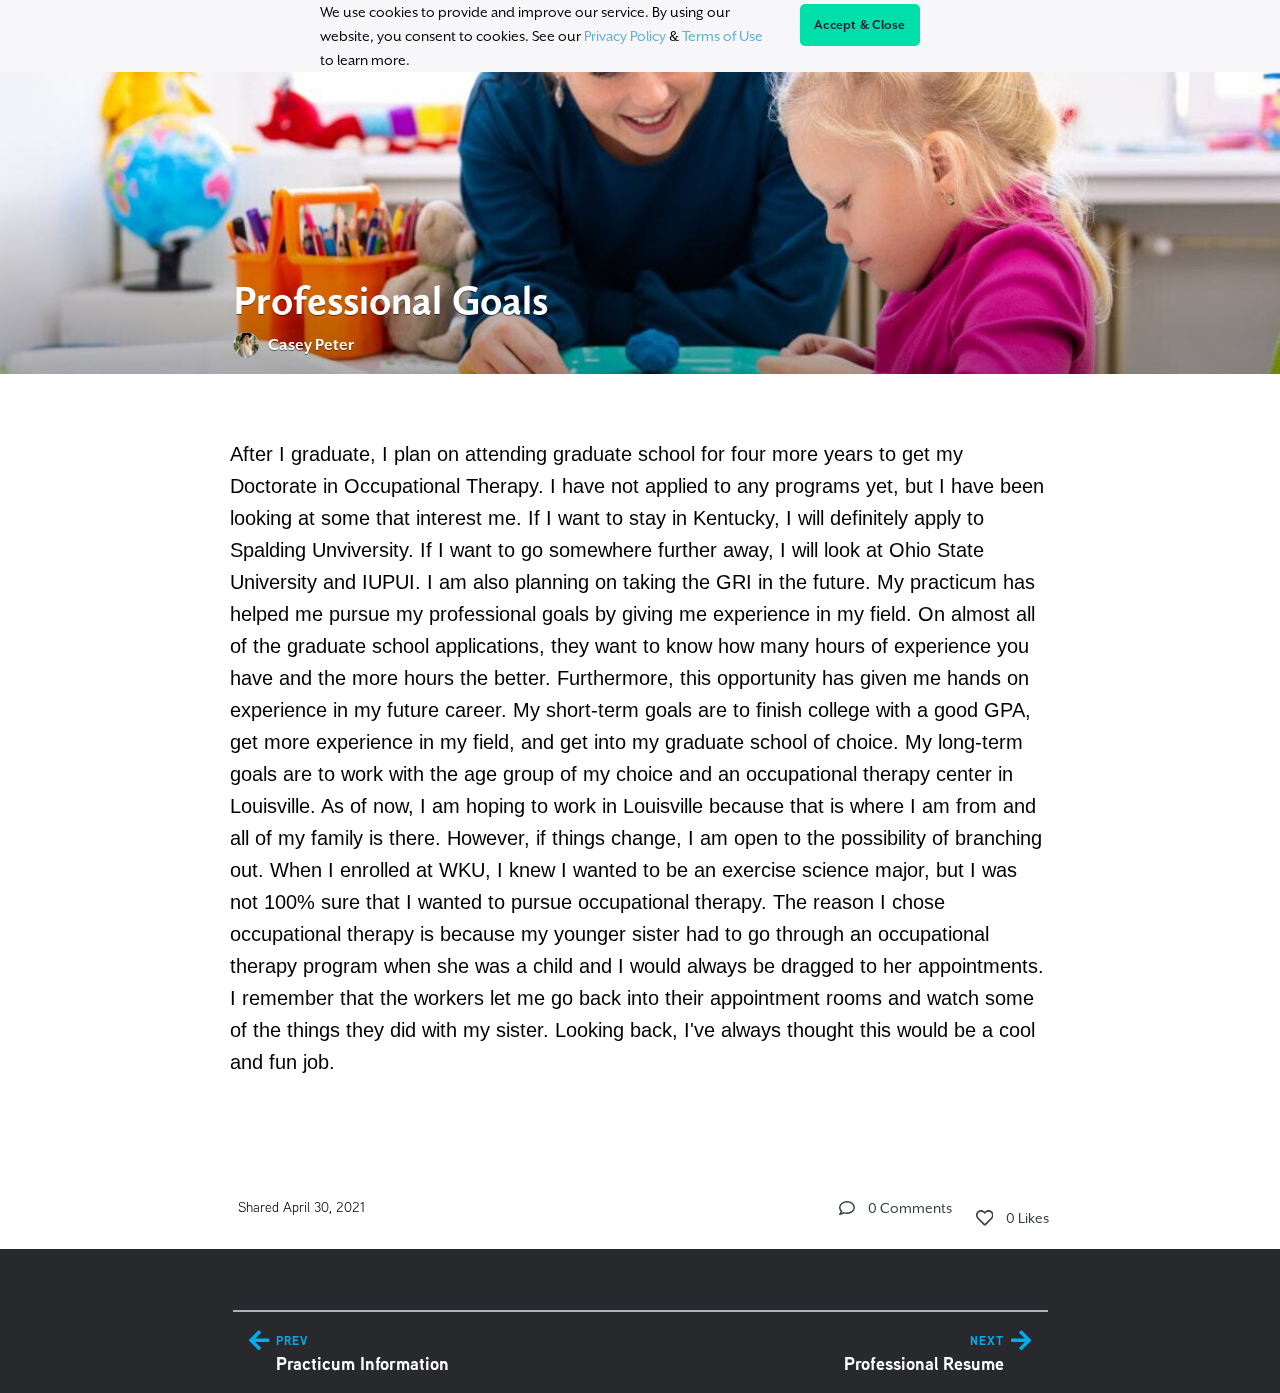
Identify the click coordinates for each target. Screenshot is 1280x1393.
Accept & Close (860, 25)
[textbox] (640, 755)
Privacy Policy (625, 36)
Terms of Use (722, 36)
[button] (847, 1208)
